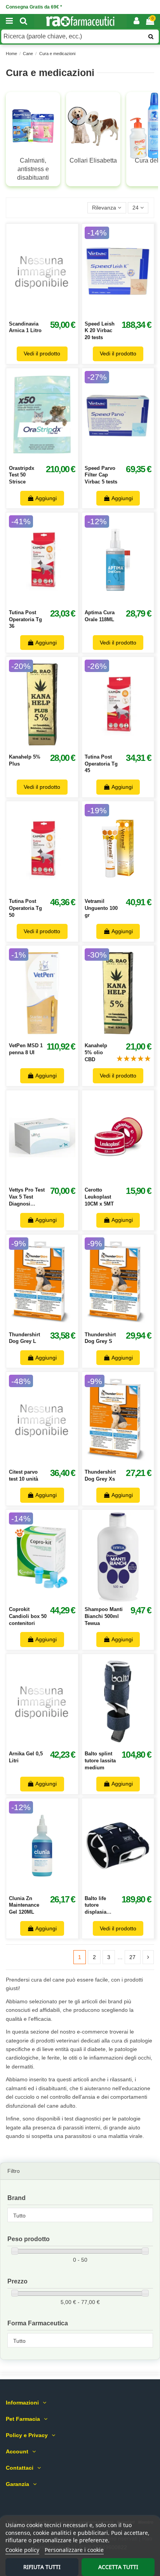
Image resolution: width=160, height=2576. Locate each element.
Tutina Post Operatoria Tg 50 (25, 908)
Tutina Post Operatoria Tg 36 (25, 619)
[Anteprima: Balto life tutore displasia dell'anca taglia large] (127, 1888)
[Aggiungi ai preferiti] (33, 313)
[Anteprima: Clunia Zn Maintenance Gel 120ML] (50, 1888)
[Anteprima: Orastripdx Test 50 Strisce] (50, 457)
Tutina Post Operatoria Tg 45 (101, 764)
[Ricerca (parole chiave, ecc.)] (151, 36)
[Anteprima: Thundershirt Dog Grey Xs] (127, 1462)
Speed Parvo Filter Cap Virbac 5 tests (101, 475)
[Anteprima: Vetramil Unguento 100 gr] (127, 891)
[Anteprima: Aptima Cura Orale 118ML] (127, 602)
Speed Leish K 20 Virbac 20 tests (100, 331)
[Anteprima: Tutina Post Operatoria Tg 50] (50, 891)
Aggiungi (46, 498)
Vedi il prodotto (42, 353)
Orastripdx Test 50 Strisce (22, 475)
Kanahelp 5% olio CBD (96, 1052)
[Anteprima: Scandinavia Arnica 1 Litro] (50, 313)
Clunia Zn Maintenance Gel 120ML (24, 1905)
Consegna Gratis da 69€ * (34, 7)
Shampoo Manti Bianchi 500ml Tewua (104, 1616)
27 (132, 1957)
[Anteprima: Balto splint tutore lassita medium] (127, 1743)
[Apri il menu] (9, 21)
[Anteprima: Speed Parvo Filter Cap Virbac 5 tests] (127, 457)
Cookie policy (22, 2550)
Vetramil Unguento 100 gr (101, 908)
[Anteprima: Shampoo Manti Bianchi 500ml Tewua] (127, 1599)
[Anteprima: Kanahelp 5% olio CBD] (127, 1035)
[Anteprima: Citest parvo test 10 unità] (50, 1462)
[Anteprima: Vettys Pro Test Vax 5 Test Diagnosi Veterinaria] (50, 1180)
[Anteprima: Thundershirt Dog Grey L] (50, 1324)
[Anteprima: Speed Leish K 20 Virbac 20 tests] (127, 313)
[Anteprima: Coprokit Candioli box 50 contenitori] (50, 1599)
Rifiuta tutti (42, 2567)
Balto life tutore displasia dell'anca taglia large (98, 1912)
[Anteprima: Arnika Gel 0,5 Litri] (50, 1743)
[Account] (137, 21)
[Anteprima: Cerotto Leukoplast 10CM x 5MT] (127, 1180)
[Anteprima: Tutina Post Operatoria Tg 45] (127, 747)
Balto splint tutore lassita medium (100, 1760)
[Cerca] (24, 21)
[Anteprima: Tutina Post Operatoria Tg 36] (50, 602)
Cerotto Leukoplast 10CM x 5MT (99, 1197)
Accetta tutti (118, 2567)
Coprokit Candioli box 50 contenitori (28, 1616)
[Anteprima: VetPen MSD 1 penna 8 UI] (50, 1035)
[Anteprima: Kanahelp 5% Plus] (50, 747)
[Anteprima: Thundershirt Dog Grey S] (127, 1324)
